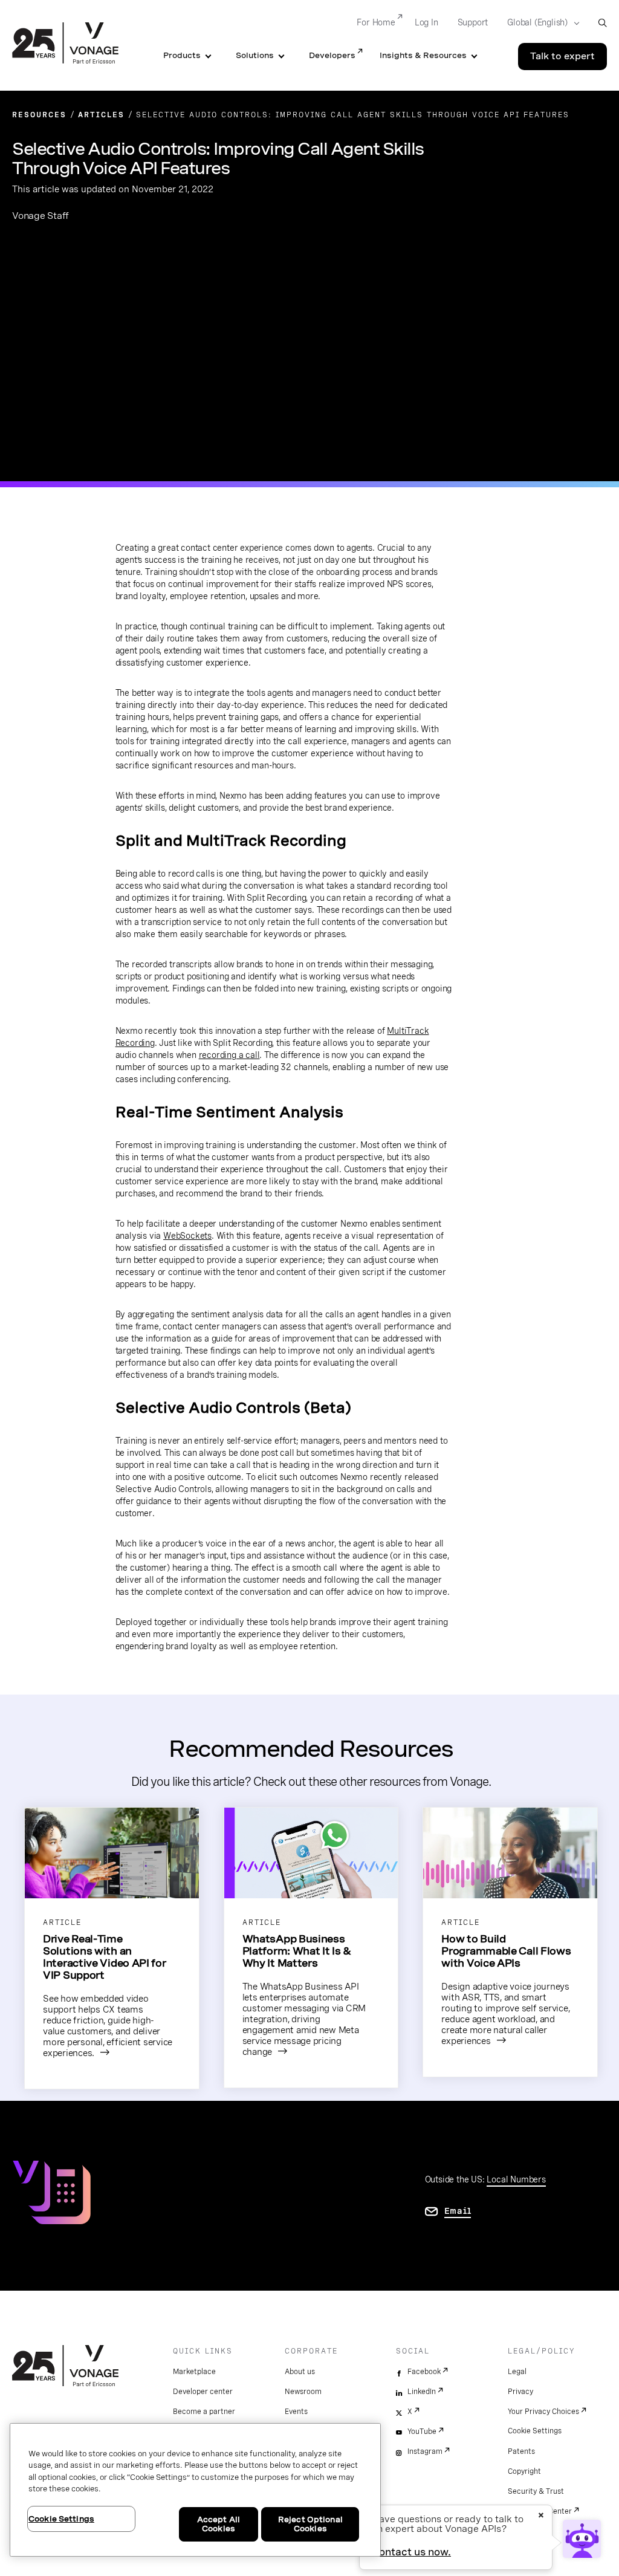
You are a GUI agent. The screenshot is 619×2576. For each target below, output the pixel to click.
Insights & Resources (423, 55)
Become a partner (204, 2412)
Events (296, 2412)
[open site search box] (602, 23)
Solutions (255, 55)
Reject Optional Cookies (310, 2524)
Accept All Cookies (219, 2524)
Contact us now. (411, 2552)
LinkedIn (422, 2392)
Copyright (524, 2471)
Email (458, 2211)
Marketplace (194, 2372)
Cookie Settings (535, 2431)
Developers (332, 55)
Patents (521, 2451)
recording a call (229, 1055)
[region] (195, 2490)
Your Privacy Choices (543, 2412)
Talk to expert (562, 56)
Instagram (425, 2451)
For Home (376, 22)
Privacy (520, 2392)
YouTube (422, 2432)
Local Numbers (516, 2179)
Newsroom (303, 2392)
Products (182, 55)
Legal (517, 2372)
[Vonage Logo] (65, 44)
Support (473, 22)
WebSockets (187, 1236)
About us (300, 2372)
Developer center (203, 2392)
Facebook (424, 2372)
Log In (426, 22)
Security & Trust (536, 2491)
